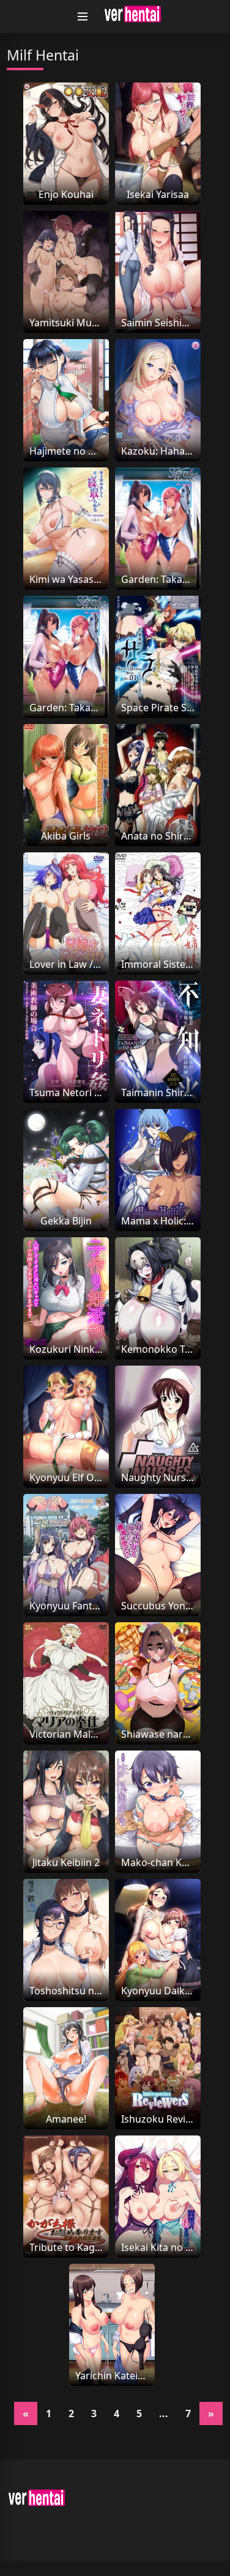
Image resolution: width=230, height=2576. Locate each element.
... (164, 2413)
